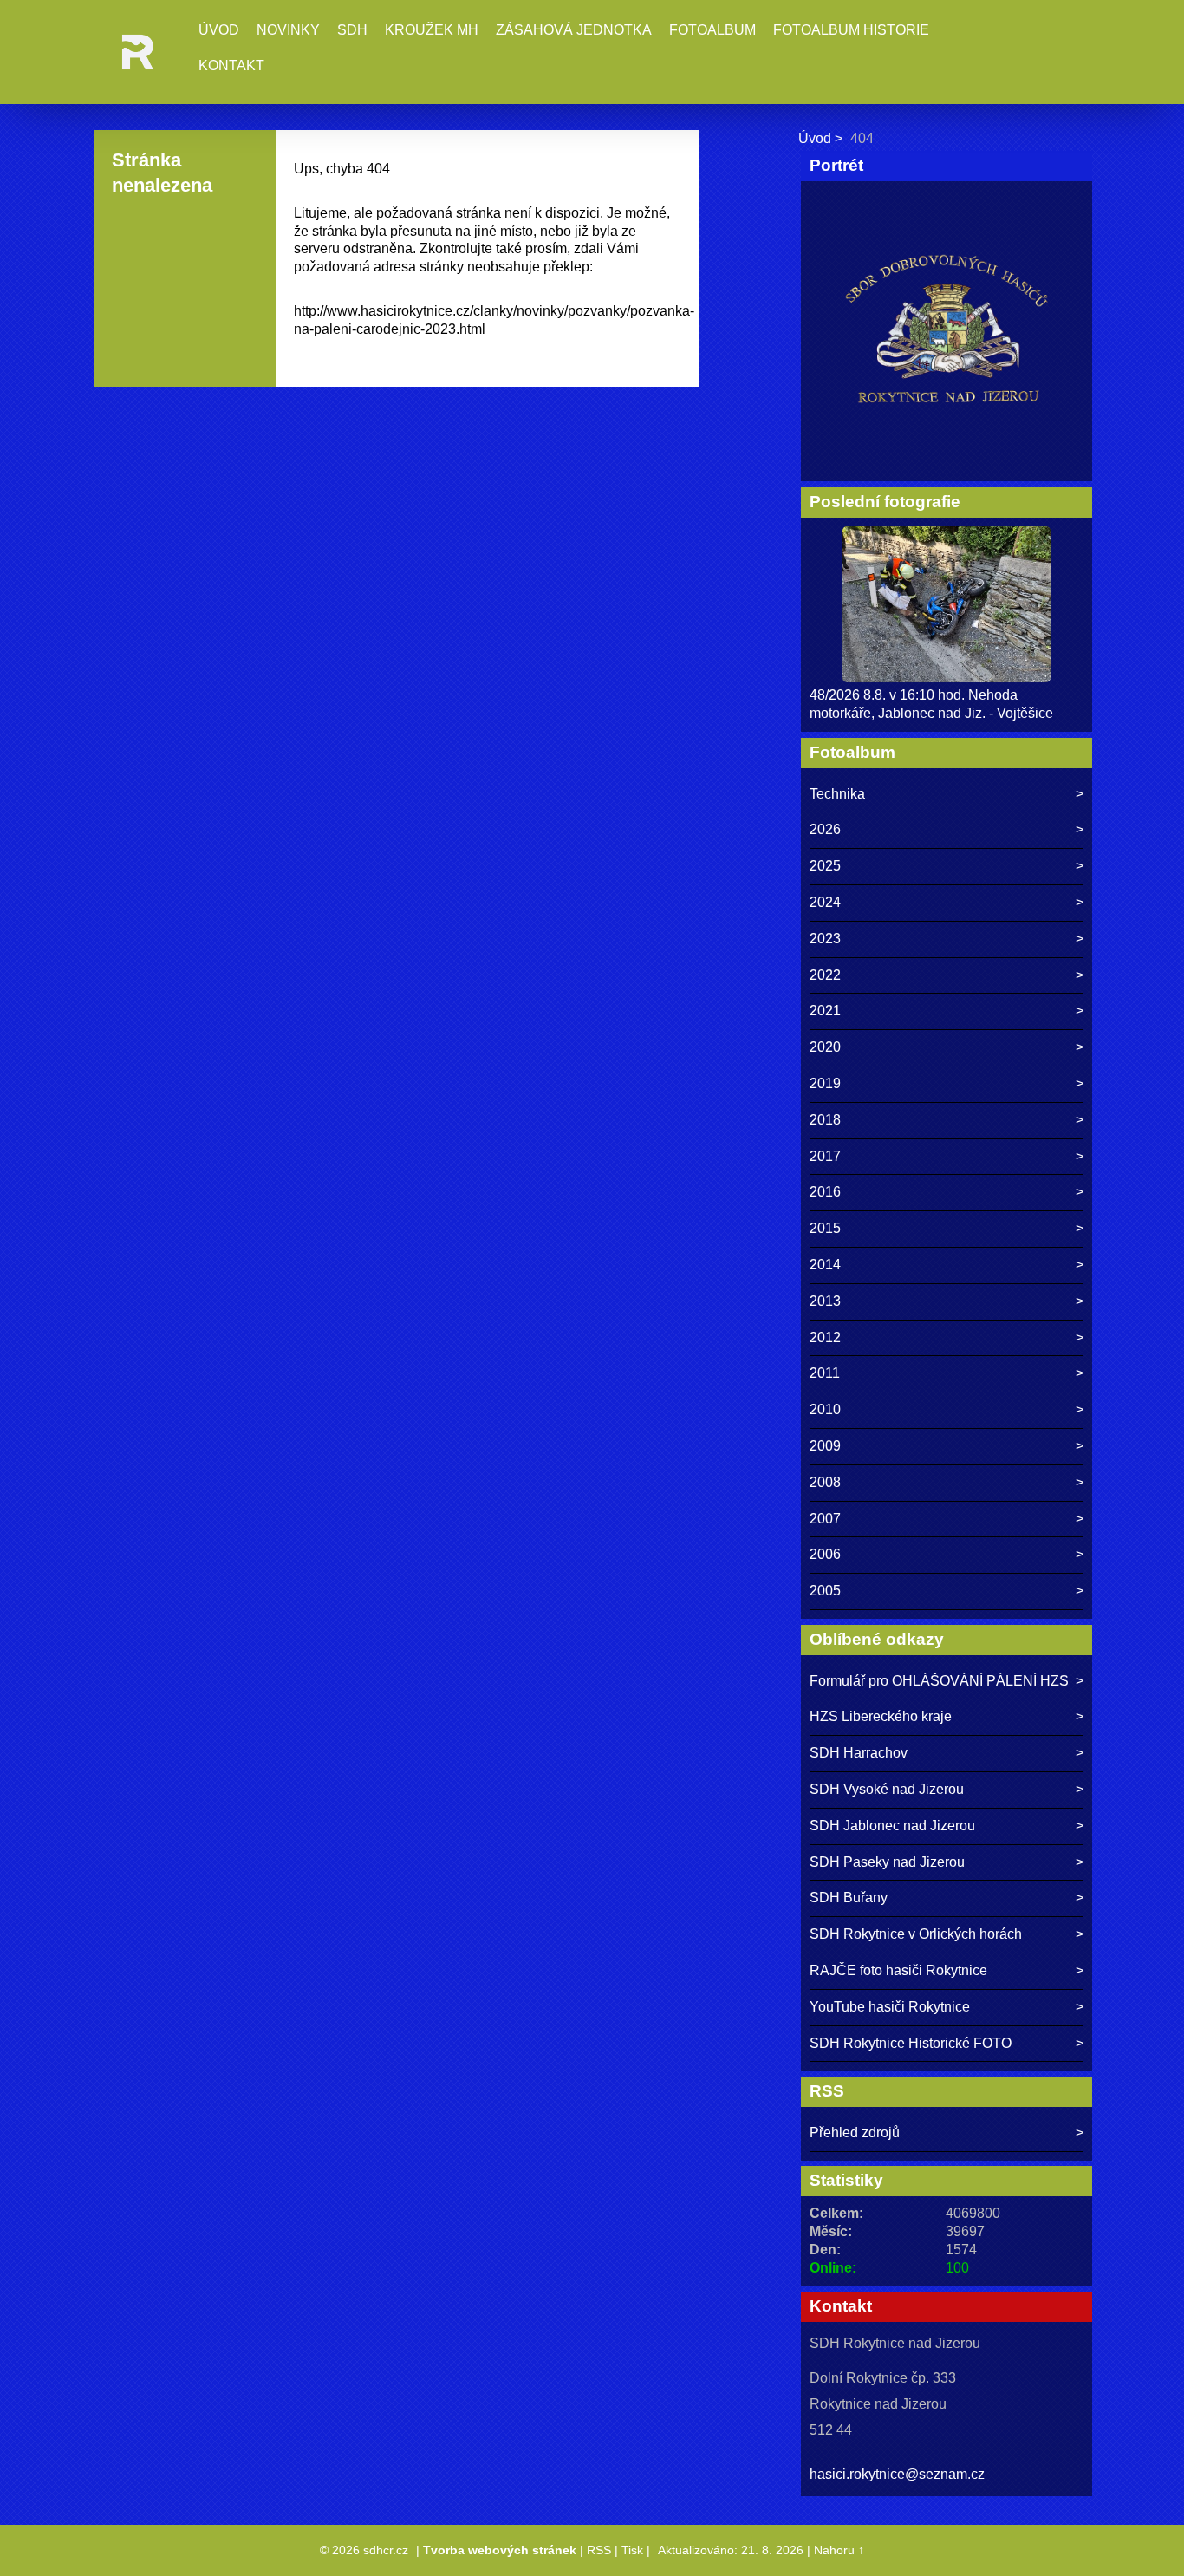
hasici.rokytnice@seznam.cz (897, 2474)
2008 (825, 1482)
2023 (825, 939)
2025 (825, 866)
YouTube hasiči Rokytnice (890, 2007)
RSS (599, 2550)
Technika (837, 794)
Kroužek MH (432, 30)
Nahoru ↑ (839, 2550)
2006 (825, 1554)
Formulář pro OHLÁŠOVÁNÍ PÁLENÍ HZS (939, 1681)
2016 (825, 1192)
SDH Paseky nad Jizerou (887, 1862)
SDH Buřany (849, 1898)
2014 (825, 1265)
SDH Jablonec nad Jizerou (892, 1826)
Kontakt (231, 65)
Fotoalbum (712, 30)
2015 (825, 1228)
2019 (825, 1083)
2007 (825, 1519)
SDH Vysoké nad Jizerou (887, 1789)
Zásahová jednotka (574, 30)
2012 (825, 1337)
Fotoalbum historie (851, 30)
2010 (825, 1409)
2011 (825, 1373)
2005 (825, 1591)
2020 (825, 1047)
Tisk (632, 2550)
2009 (825, 1446)
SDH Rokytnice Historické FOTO (911, 2043)
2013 (825, 1301)
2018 (825, 1120)
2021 (825, 1011)
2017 (825, 1156)
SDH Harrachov (859, 1753)
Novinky (288, 30)
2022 (825, 975)
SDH (352, 30)
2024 (825, 902)
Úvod (219, 30)
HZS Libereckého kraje (881, 1716)
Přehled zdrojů (855, 2133)
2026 (825, 829)
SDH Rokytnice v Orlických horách (916, 1934)
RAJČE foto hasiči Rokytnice (898, 1970)
